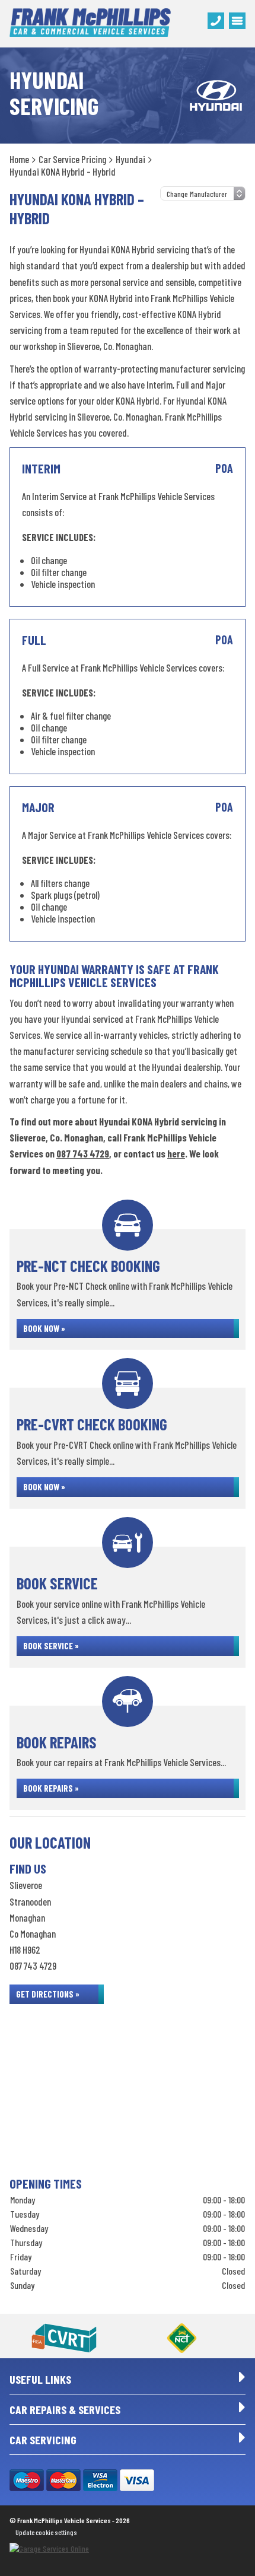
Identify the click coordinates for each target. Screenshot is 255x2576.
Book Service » (51, 1646)
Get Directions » (48, 1994)
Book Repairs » (51, 1788)
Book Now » (44, 1328)
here (176, 1153)
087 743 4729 (83, 1153)
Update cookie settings (46, 2532)
